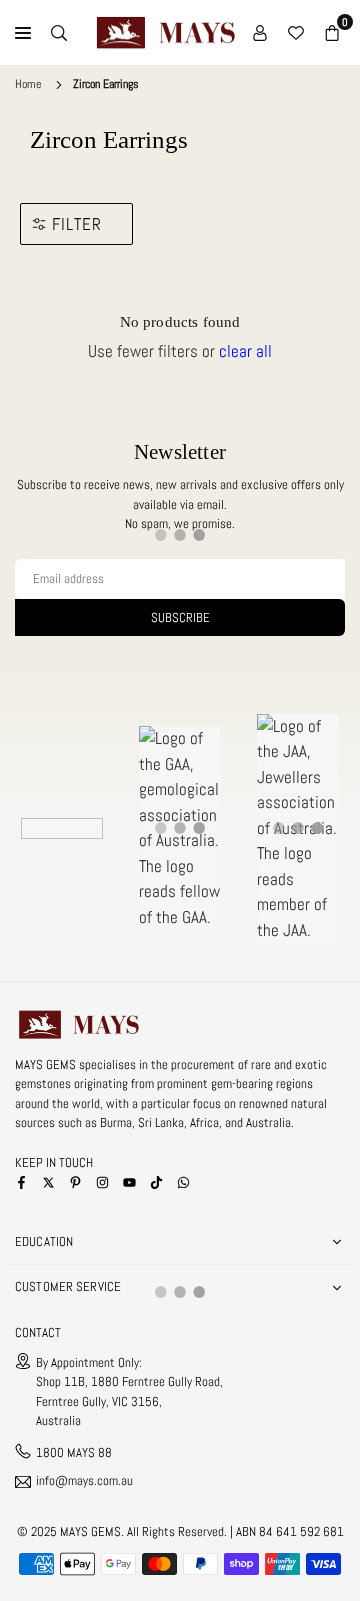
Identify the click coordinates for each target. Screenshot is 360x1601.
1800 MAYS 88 (74, 1452)
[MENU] (23, 33)
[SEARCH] (59, 33)
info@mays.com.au (84, 1481)
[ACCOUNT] (260, 33)
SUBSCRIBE (180, 617)
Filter (77, 224)
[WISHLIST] (296, 33)
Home (28, 84)
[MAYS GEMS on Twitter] (48, 1181)
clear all (245, 351)
